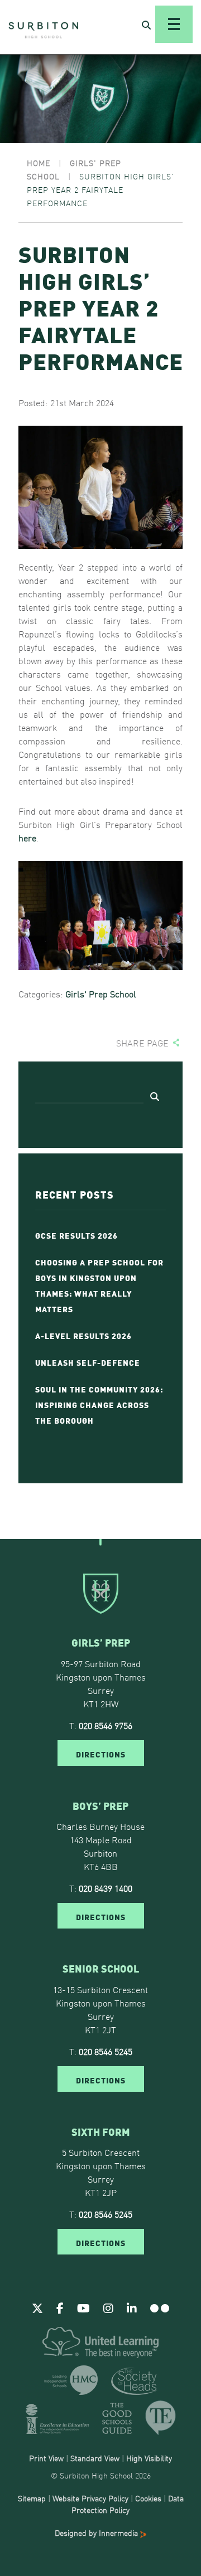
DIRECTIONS (101, 1754)
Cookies (148, 2498)
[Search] (155, 1096)
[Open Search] (146, 25)
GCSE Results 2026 (76, 1235)
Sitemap (32, 2498)
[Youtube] (83, 2307)
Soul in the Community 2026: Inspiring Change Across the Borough (99, 1404)
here (27, 837)
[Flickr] (160, 2307)
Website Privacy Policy (90, 2498)
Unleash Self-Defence (88, 1362)
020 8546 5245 (106, 2051)
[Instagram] (108, 2307)
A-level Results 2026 (83, 1335)
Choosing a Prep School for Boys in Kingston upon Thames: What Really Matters (99, 1285)
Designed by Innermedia (97, 2533)
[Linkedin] (132, 2307)
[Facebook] (60, 2307)
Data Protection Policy (128, 2504)
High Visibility (149, 2458)
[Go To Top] (100, 1539)
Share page (142, 1043)
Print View (46, 2458)
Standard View (95, 2458)
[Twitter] (37, 2307)
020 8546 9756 (106, 1725)
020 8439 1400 (106, 1888)
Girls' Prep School (101, 994)
